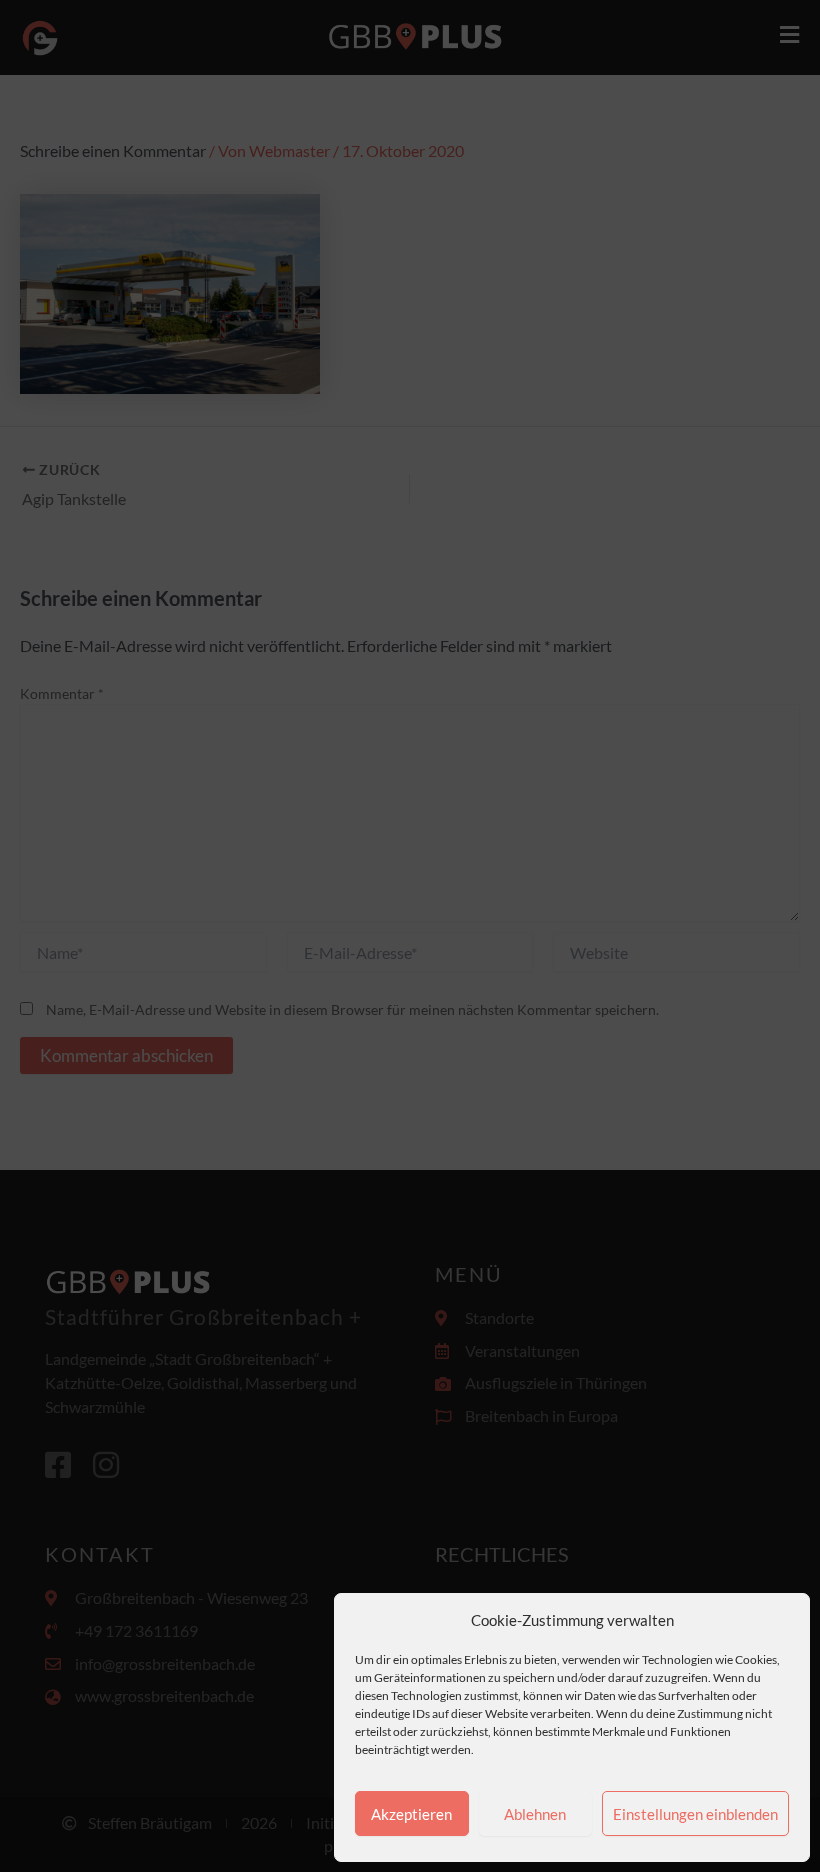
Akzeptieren (411, 1814)
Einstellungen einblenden (695, 1814)
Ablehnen (535, 1814)
